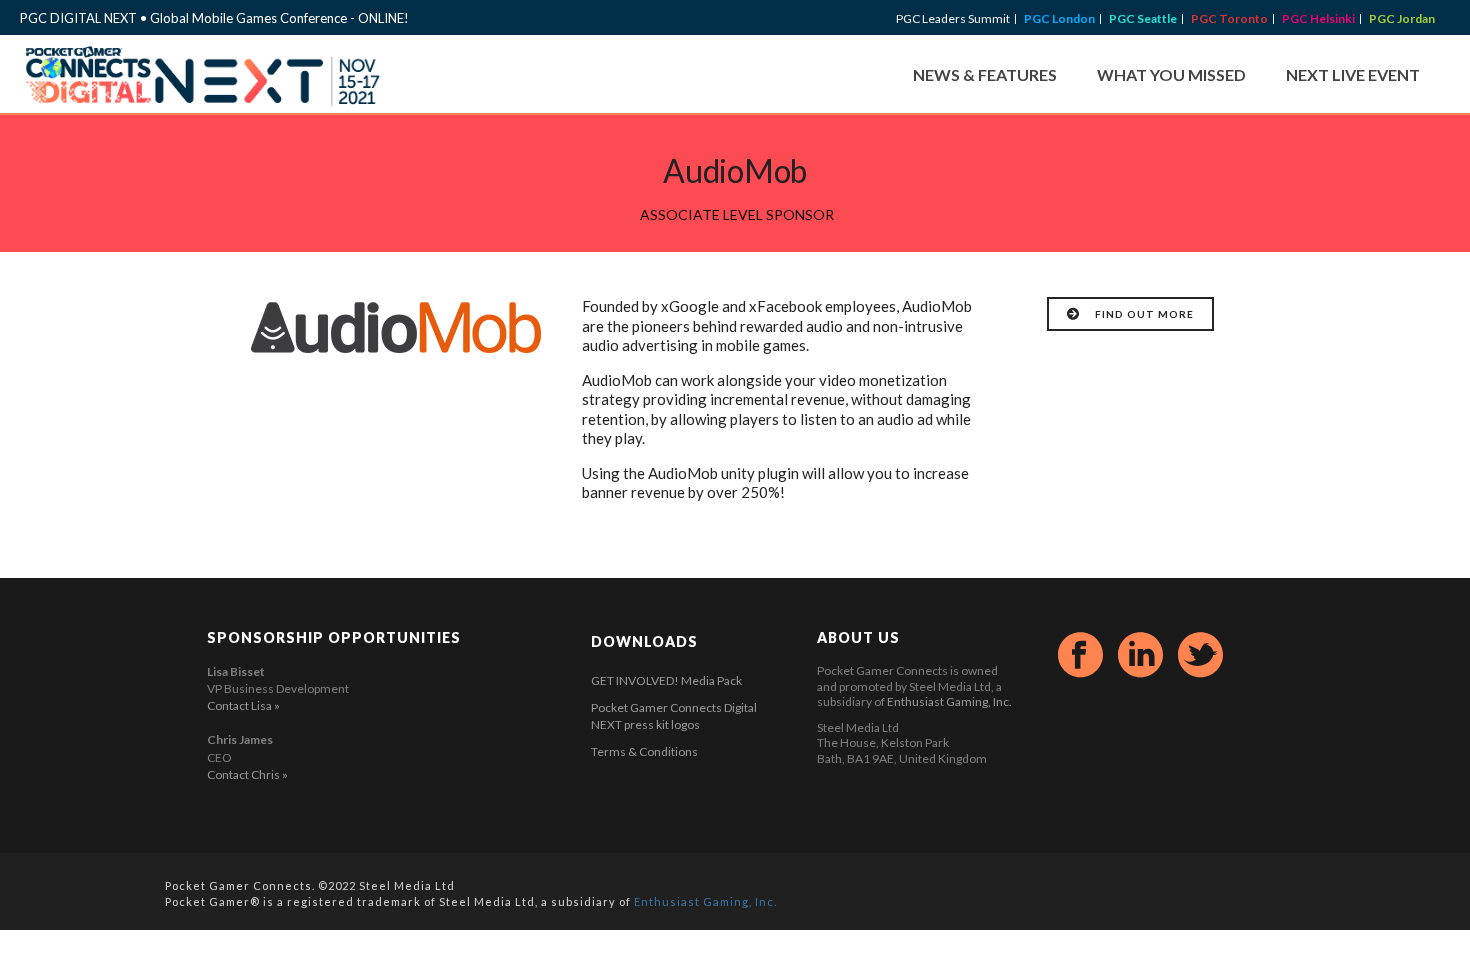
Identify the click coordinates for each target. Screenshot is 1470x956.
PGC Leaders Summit (953, 19)
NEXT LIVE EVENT (1353, 74)
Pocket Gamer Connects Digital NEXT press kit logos (674, 716)
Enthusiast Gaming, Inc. (949, 701)
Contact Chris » (247, 774)
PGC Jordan (1402, 19)
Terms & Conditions (644, 751)
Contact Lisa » (243, 705)
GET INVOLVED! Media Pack (666, 680)
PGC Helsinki (1318, 19)
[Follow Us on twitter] (1200, 655)
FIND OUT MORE (1144, 314)
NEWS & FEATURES (985, 74)
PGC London (1059, 19)
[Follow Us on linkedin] (1140, 655)
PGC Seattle (1143, 19)
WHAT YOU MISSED (1171, 74)
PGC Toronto (1229, 19)
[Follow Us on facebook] (1080, 655)
